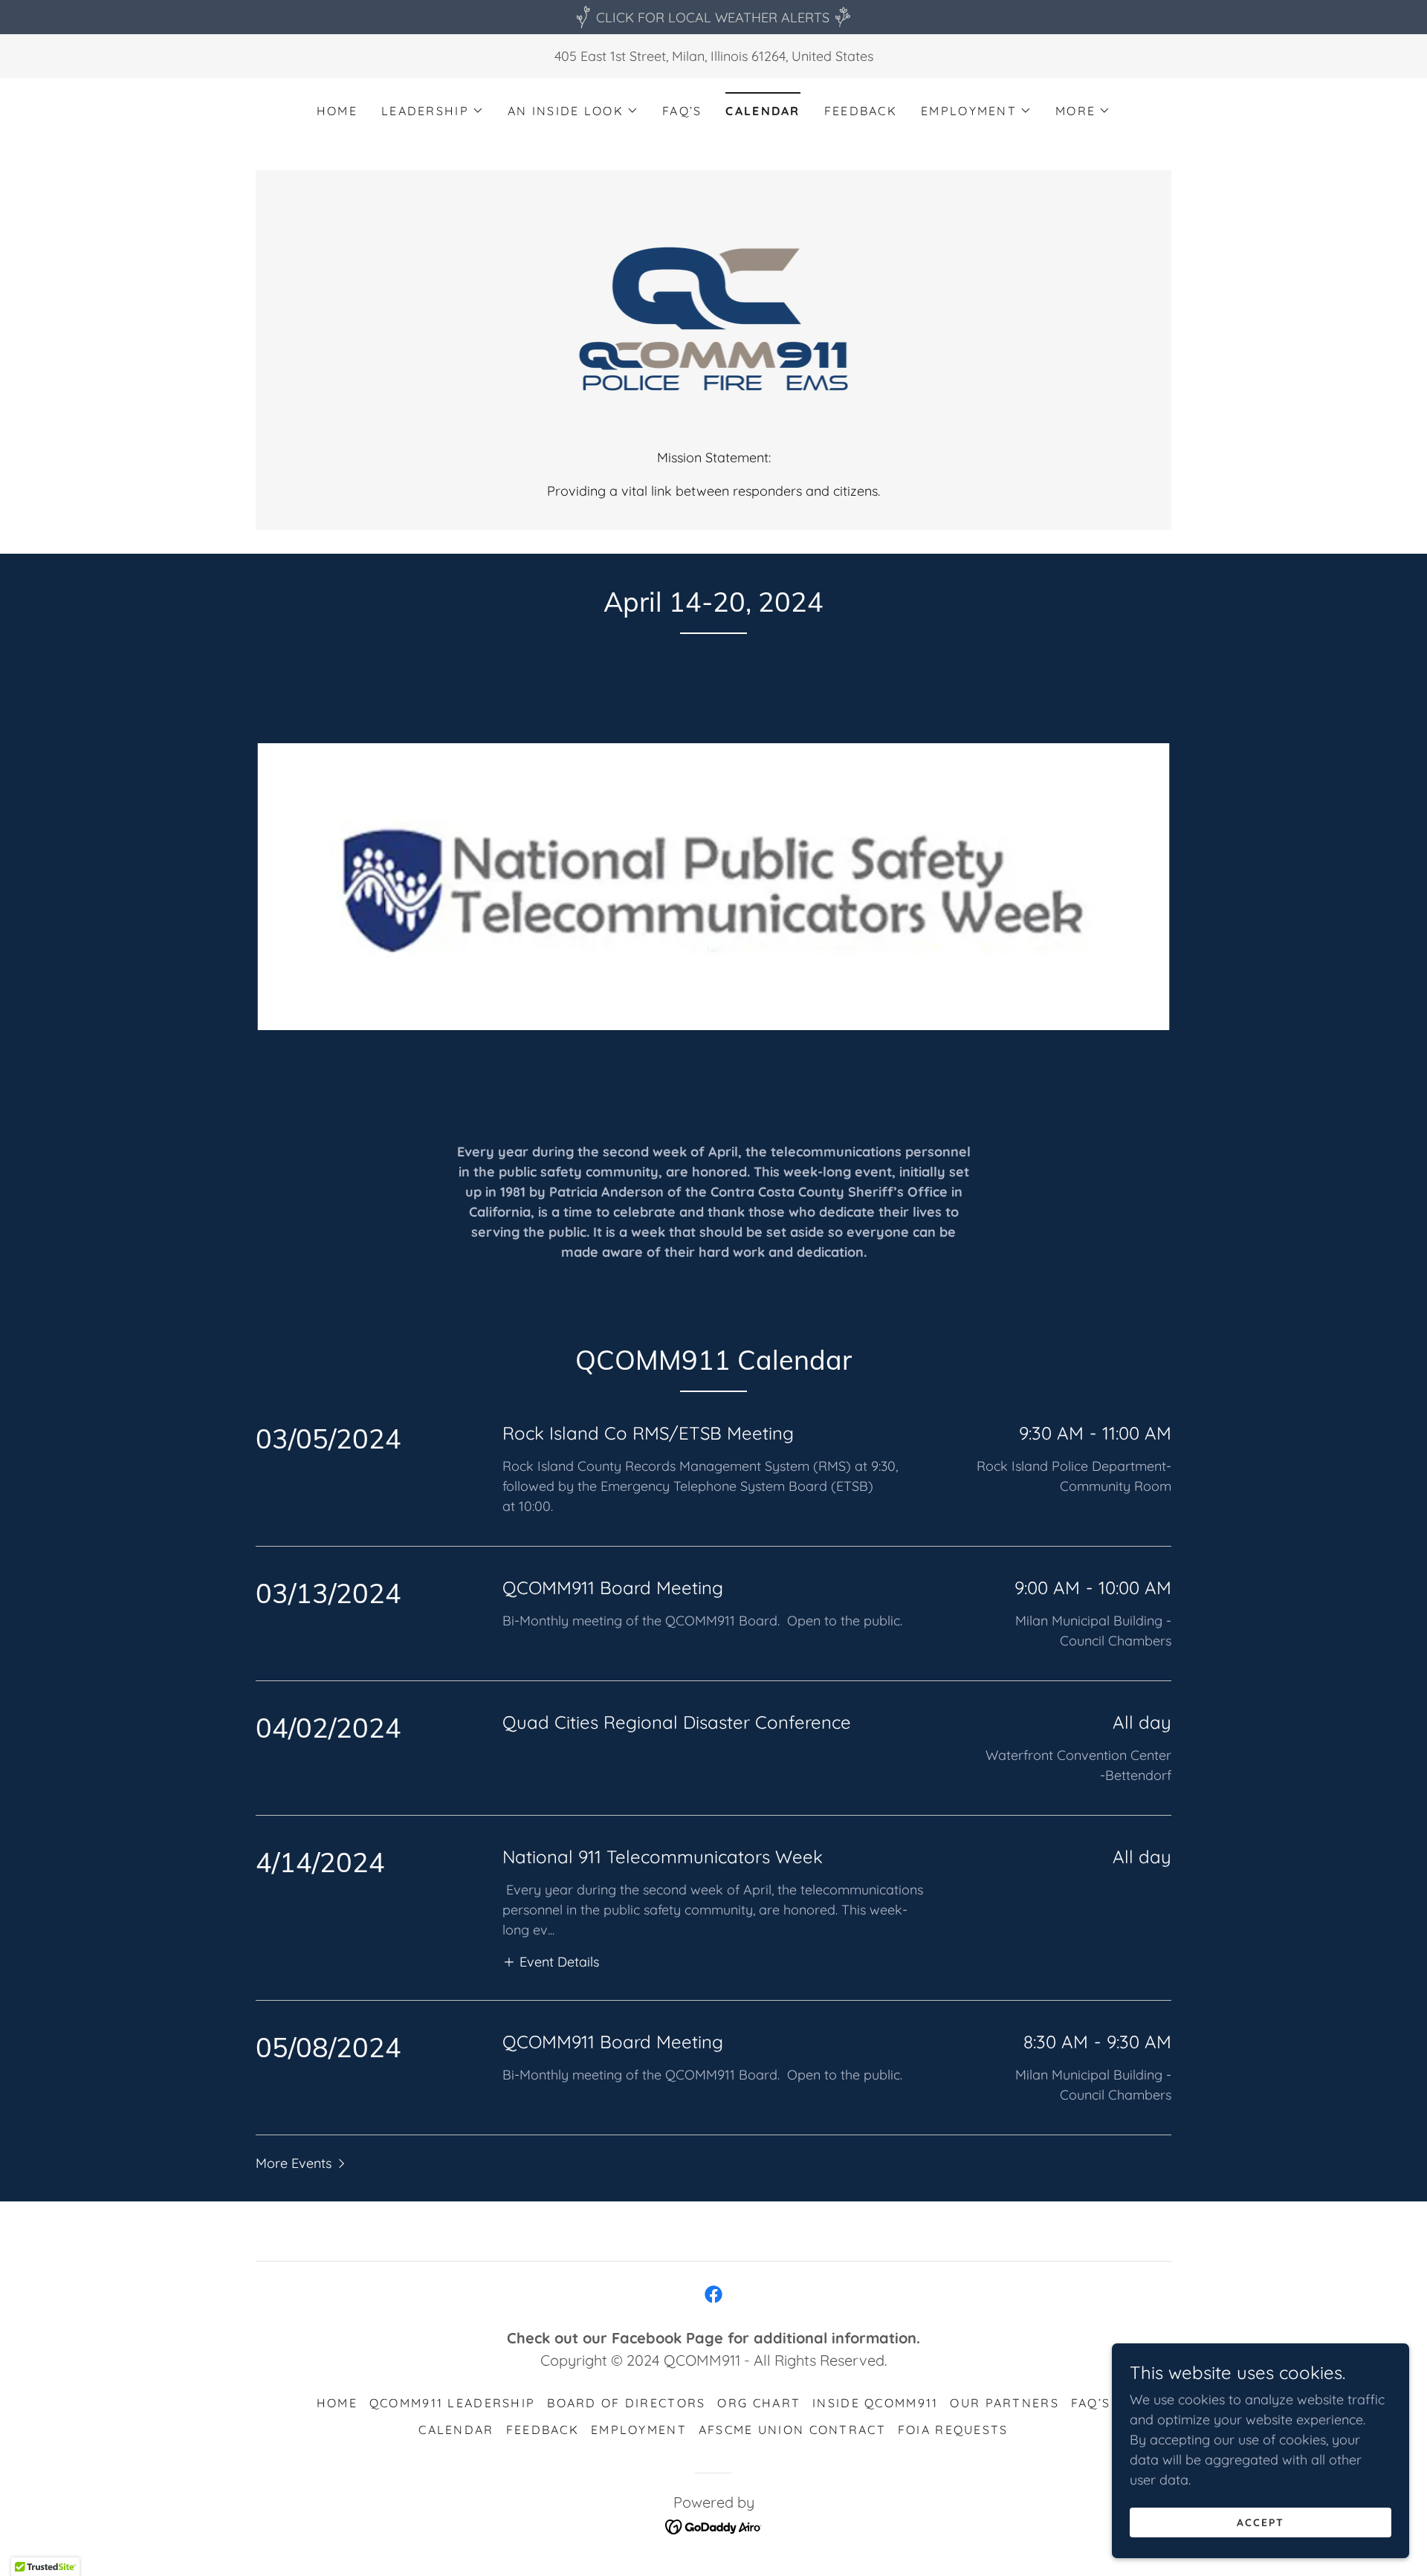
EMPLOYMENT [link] (639, 2430)
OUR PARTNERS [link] (1004, 2403)
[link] (714, 318)
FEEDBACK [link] (861, 111)
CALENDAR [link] (763, 111)
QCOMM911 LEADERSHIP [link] (452, 2403)
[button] (433, 111)
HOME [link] (337, 111)
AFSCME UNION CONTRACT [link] (792, 2430)
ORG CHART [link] (759, 2403)
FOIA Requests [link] (953, 2430)
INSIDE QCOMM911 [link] (875, 2403)
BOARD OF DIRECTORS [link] (626, 2403)
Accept (1261, 2522)
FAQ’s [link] (682, 111)
